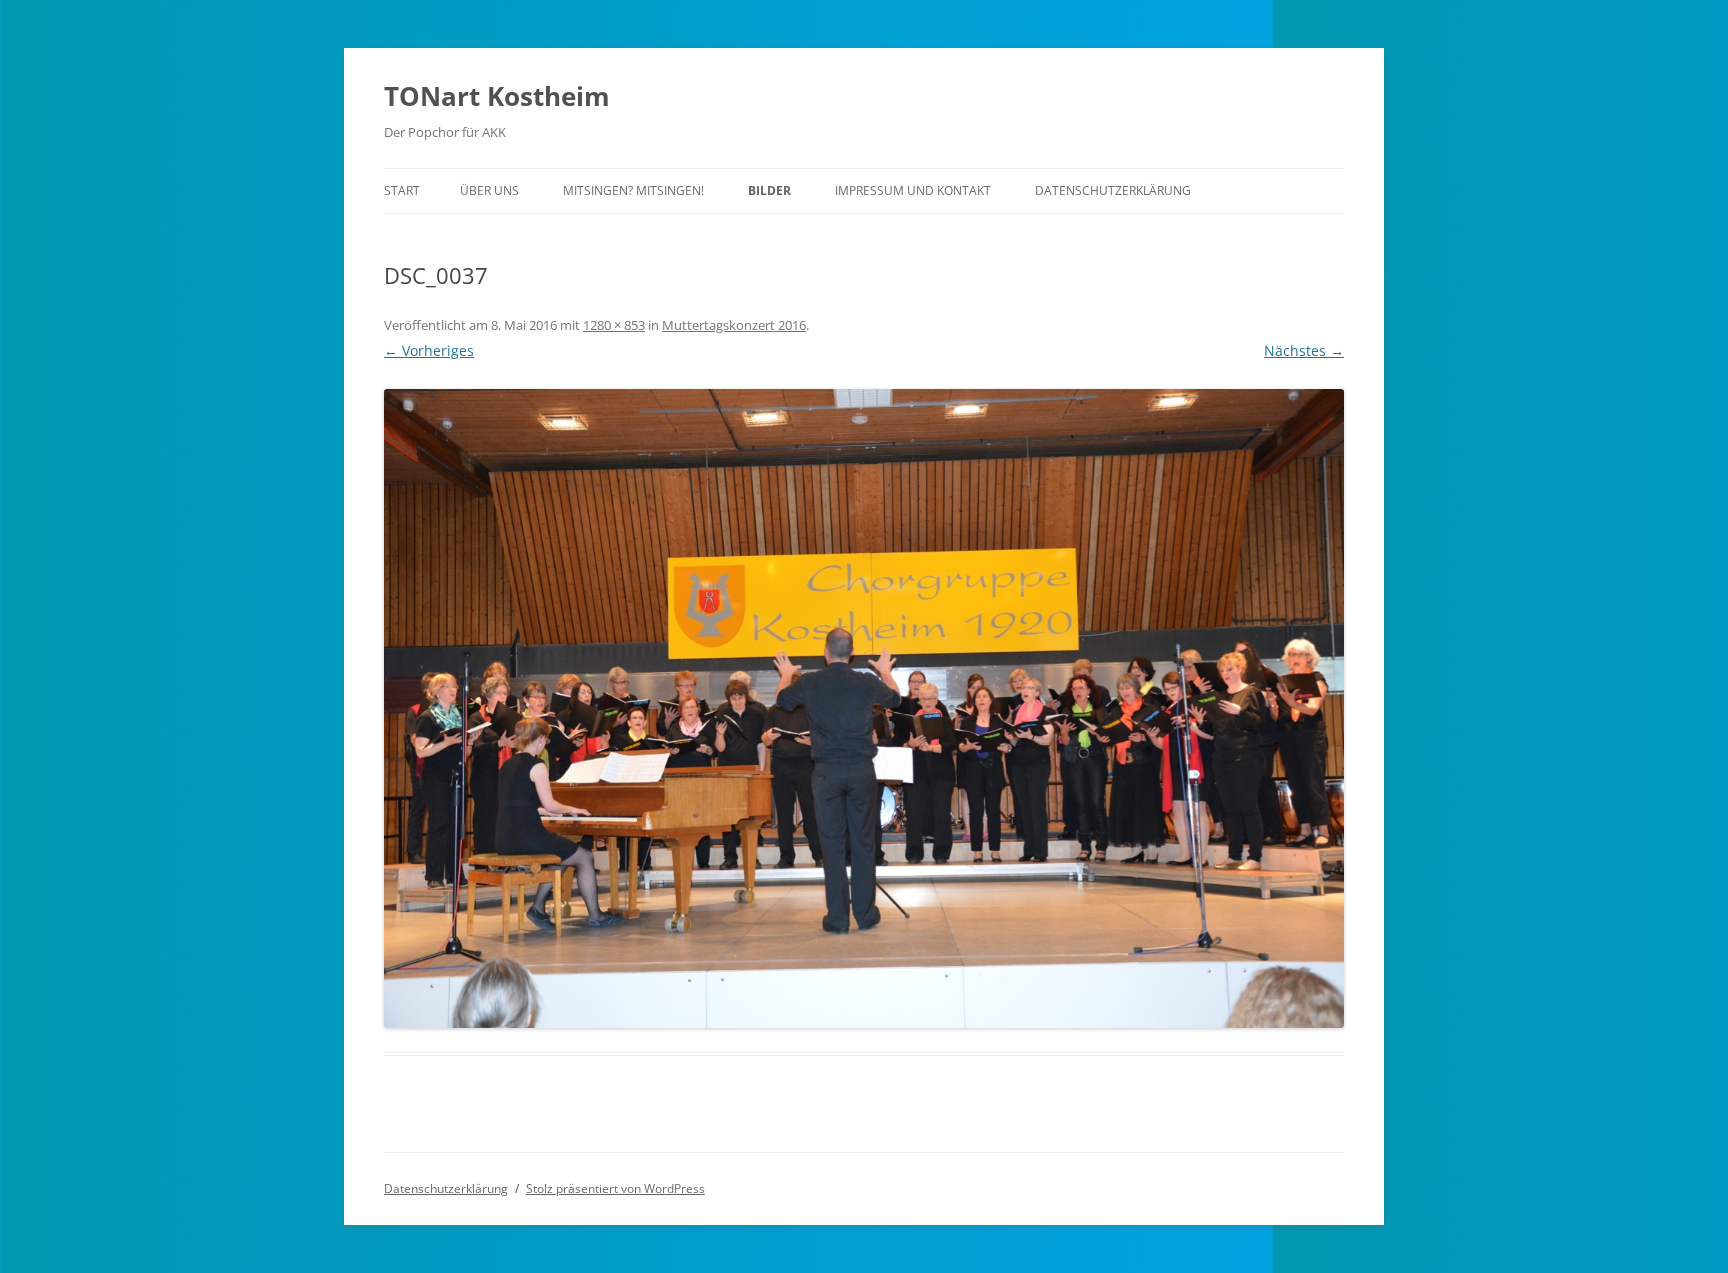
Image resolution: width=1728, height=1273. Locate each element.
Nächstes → (1304, 350)
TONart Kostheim (497, 96)
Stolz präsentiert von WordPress (615, 1188)
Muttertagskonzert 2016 (734, 325)
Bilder (769, 190)
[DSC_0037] (864, 709)
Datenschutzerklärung (1113, 190)
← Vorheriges (429, 350)
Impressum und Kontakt (913, 190)
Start (402, 190)
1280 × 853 (614, 325)
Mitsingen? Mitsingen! (633, 190)
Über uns (489, 190)
